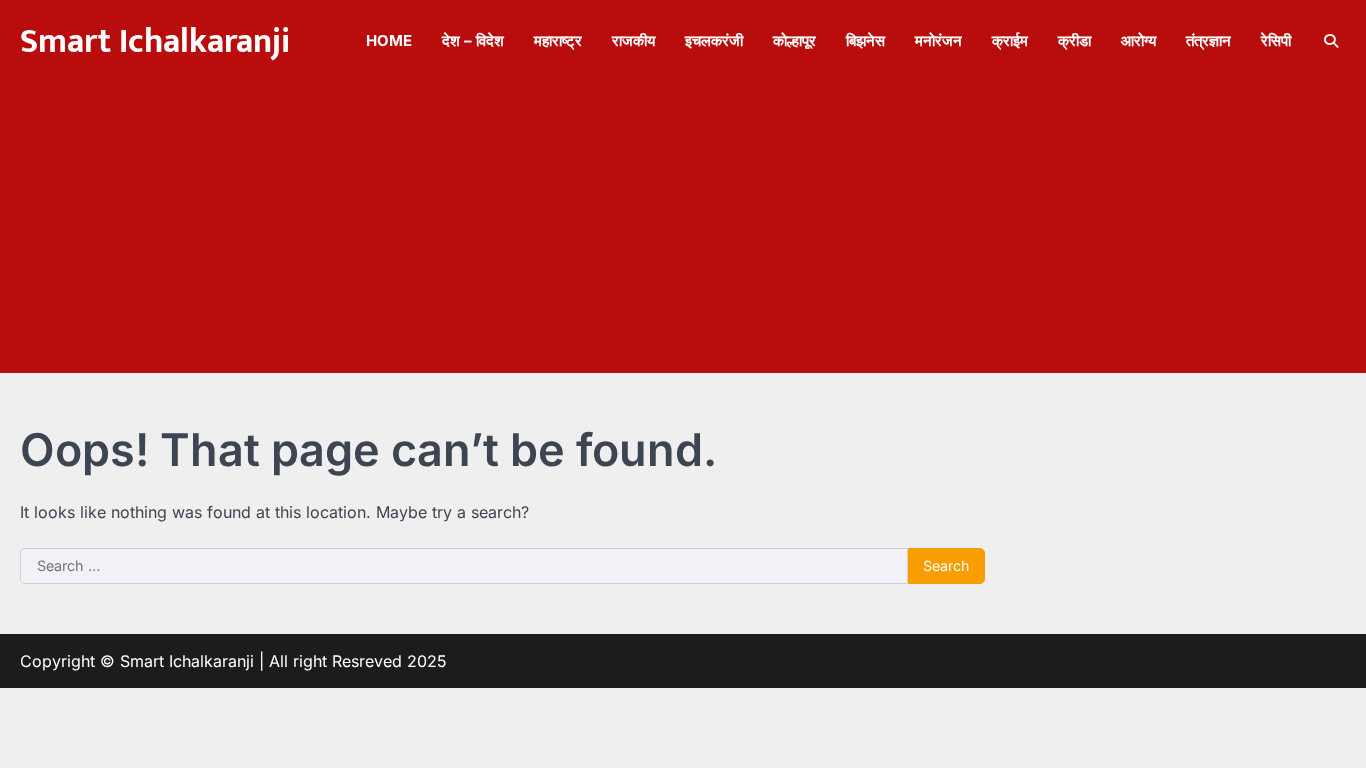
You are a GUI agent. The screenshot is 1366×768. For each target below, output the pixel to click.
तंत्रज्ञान (1208, 40)
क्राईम (1010, 40)
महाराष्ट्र (558, 40)
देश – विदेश (473, 40)
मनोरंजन (938, 40)
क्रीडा (1074, 40)
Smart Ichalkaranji (155, 42)
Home (389, 40)
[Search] (1331, 41)
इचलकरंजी (714, 40)
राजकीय (633, 40)
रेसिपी (1276, 40)
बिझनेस (865, 40)
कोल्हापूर (794, 40)
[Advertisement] (683, 233)
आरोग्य (1138, 40)
